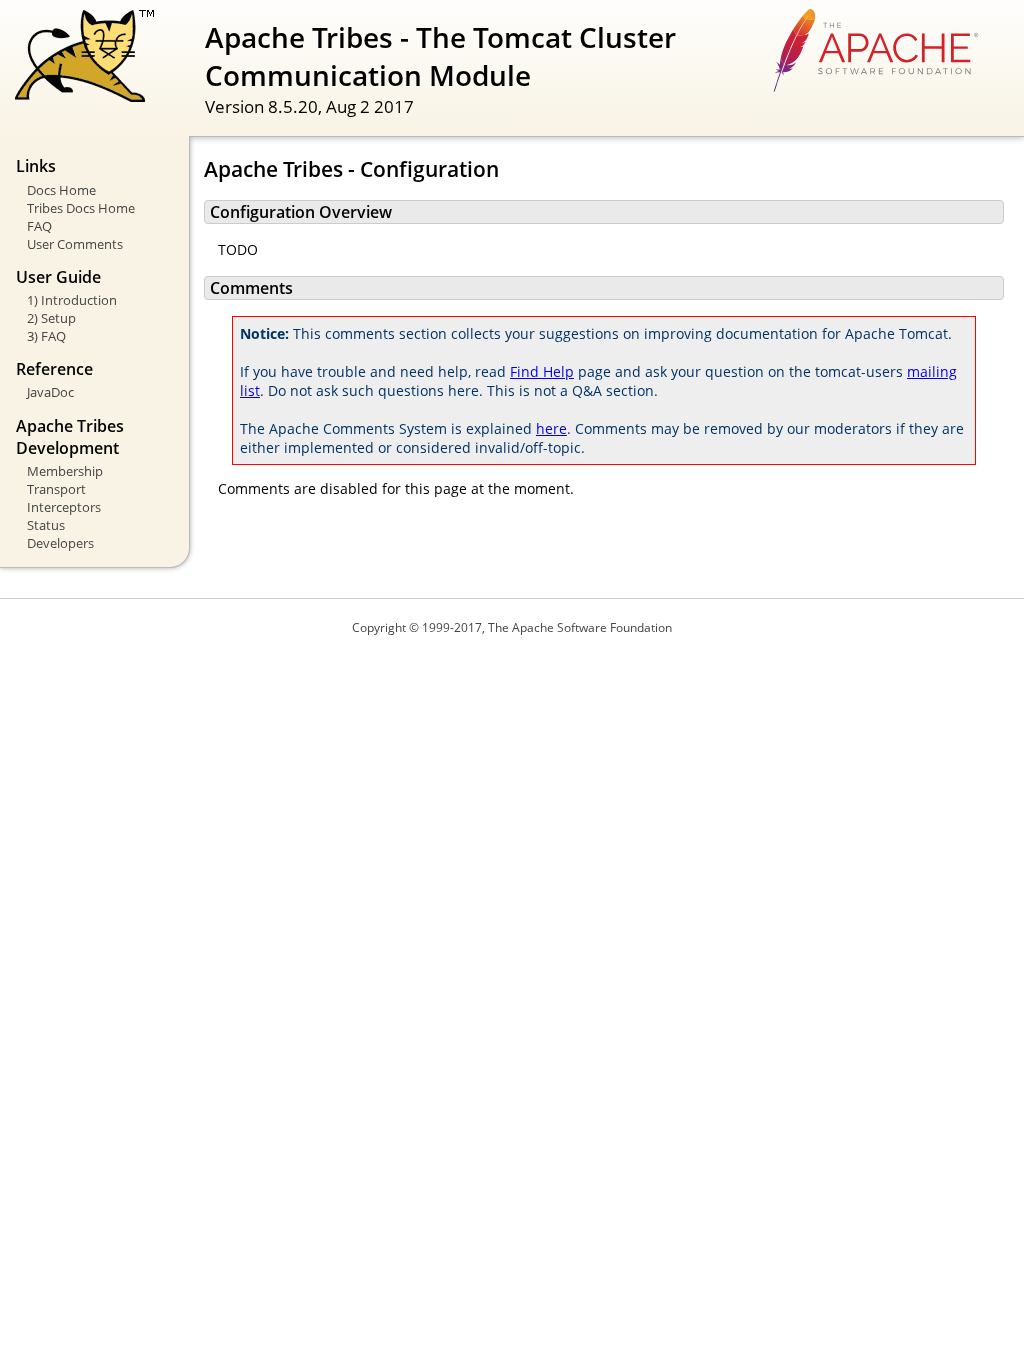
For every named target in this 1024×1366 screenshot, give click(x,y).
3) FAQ (46, 336)
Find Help (542, 371)
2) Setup (51, 318)
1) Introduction (72, 300)
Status (46, 525)
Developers (60, 543)
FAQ (39, 226)
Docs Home (61, 190)
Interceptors (64, 507)
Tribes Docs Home (81, 208)
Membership (65, 471)
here (551, 428)
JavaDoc (50, 392)
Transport (56, 489)
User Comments (75, 244)
